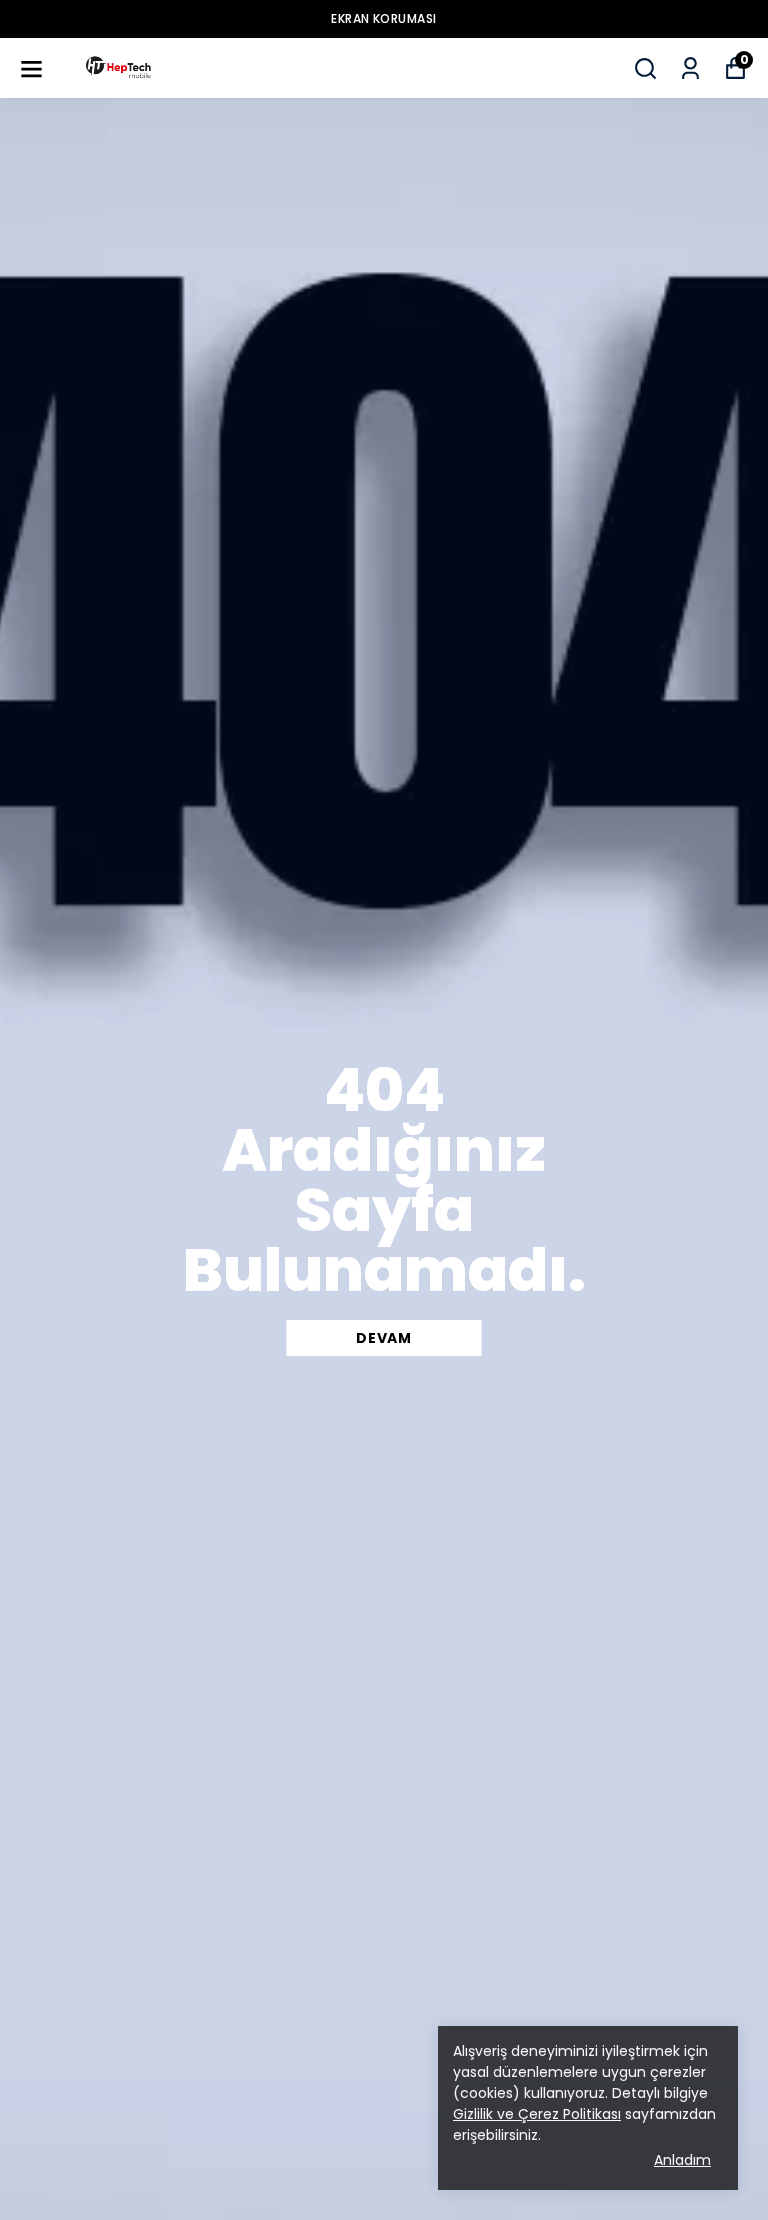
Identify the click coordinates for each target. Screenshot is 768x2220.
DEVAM (384, 1338)
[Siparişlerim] (690, 68)
